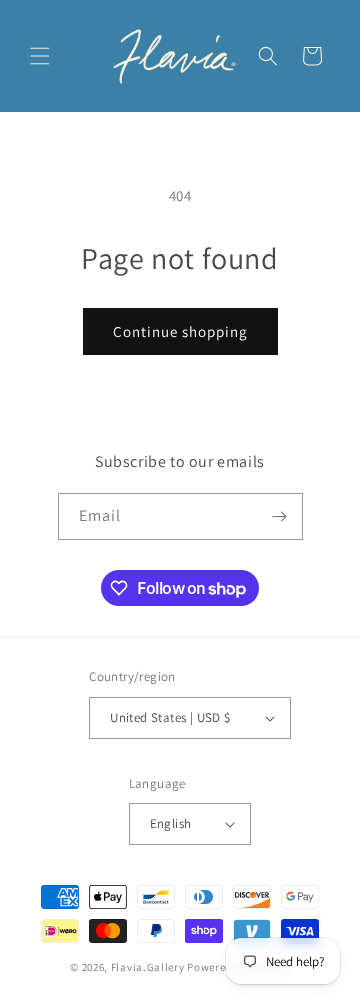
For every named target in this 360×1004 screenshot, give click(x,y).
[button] (40, 56)
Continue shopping (180, 331)
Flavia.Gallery (148, 967)
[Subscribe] (280, 516)
